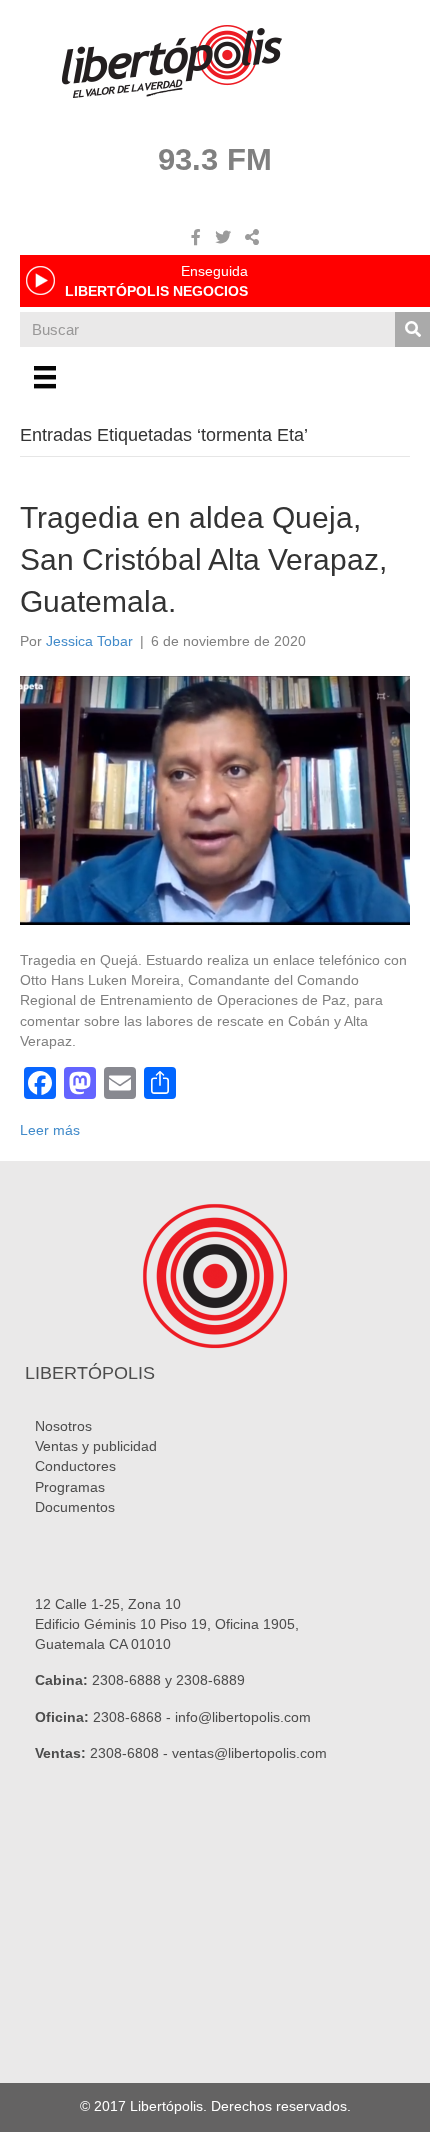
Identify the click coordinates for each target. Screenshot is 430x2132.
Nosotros (63, 1426)
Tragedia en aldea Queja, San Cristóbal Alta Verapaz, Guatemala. (203, 559)
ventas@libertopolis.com (249, 1753)
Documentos (75, 1507)
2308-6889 (210, 1680)
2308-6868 (127, 1717)
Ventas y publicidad (96, 1446)
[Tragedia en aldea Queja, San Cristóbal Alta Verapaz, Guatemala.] (215, 799)
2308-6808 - (131, 1753)
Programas (70, 1487)
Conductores (75, 1466)
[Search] (412, 329)
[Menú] (45, 377)
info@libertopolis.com (243, 1717)
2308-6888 (126, 1680)
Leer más (50, 1130)
